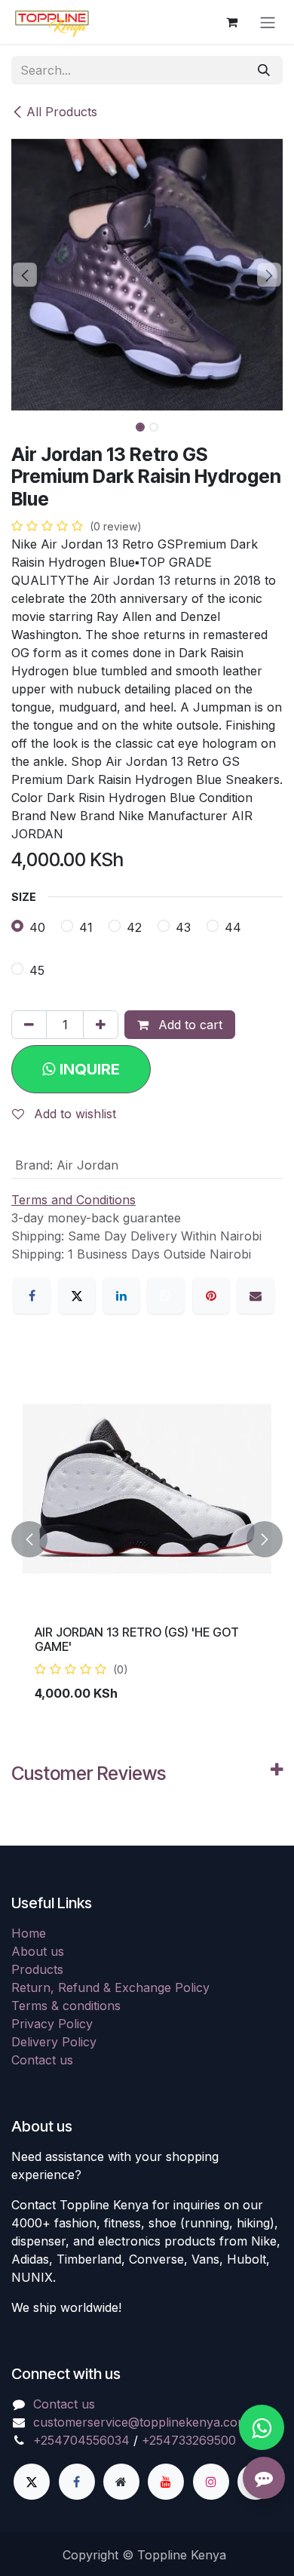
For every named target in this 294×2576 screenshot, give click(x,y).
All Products (62, 112)
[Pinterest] (211, 1296)
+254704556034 (81, 2440)
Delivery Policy (54, 2042)
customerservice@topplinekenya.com (141, 2422)
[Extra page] (121, 2482)
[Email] (256, 1296)
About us (38, 1951)
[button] (25, 275)
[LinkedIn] (121, 1296)
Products (37, 1969)
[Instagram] (211, 2482)
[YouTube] (166, 2482)
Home (29, 1933)
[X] (77, 1296)
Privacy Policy (52, 2024)
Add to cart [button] (188, 1025)
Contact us (42, 2060)
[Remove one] (29, 1025)
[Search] (264, 70)
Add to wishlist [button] (73, 1114)
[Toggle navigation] (268, 22)
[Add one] (101, 1025)
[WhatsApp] (166, 1296)
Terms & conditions (66, 2006)
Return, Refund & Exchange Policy (110, 1987)
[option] (147, 1539)
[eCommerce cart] (231, 22)
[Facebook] (32, 1296)
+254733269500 (189, 2440)
